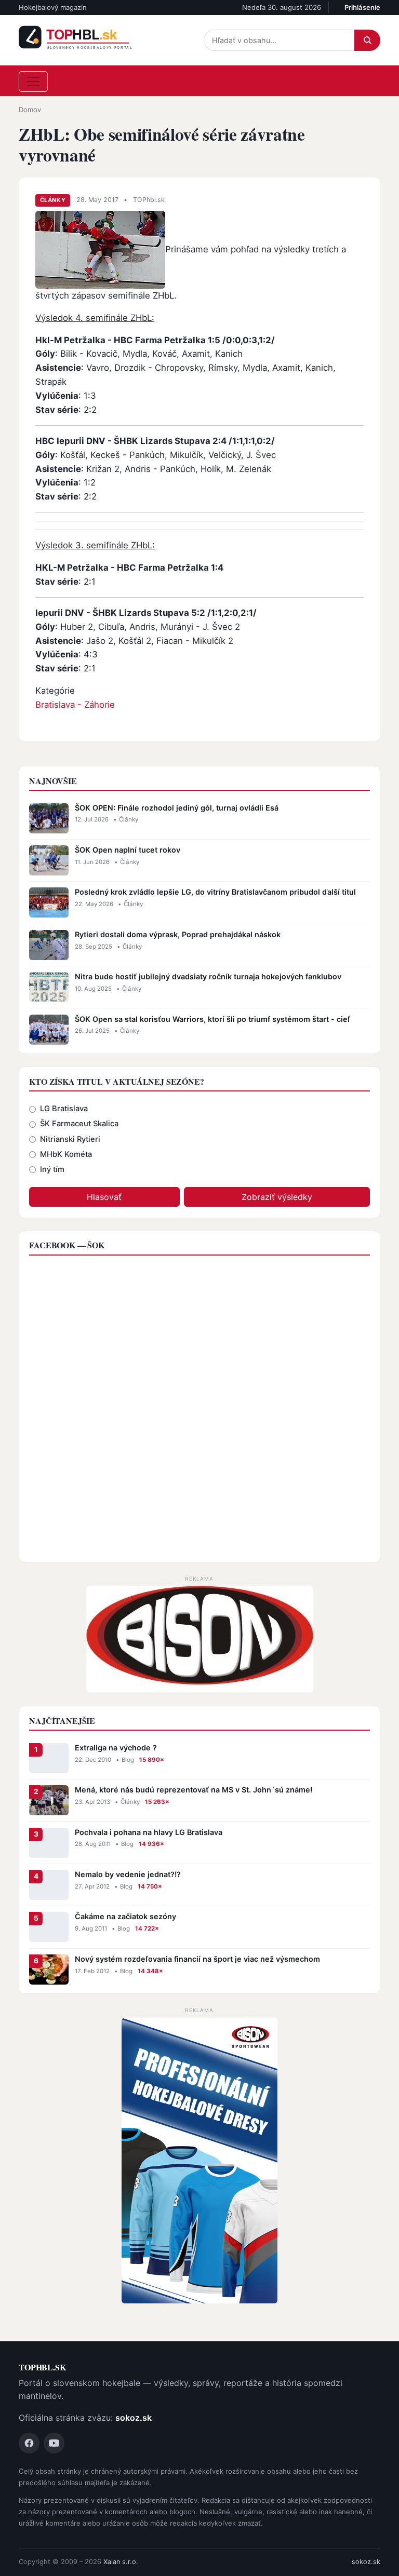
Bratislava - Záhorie (75, 705)
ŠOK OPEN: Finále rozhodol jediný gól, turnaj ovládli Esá (177, 808)
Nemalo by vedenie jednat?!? (128, 1874)
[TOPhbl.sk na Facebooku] (29, 2443)
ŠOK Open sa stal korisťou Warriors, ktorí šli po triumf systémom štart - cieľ (212, 1019)
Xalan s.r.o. (121, 2562)
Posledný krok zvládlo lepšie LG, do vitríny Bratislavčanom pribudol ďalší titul (215, 892)
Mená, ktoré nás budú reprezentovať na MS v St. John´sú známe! (194, 1790)
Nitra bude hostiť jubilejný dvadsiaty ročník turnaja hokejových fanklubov (208, 976)
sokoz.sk (134, 2418)
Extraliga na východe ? (116, 1748)
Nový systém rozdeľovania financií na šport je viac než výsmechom (197, 1959)
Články (53, 200)
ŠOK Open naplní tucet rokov (128, 850)
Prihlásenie (362, 7)
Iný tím (52, 1169)
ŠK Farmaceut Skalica (79, 1124)
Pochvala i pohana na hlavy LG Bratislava (149, 1832)
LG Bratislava (64, 1109)
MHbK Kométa (66, 1154)
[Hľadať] (367, 40)
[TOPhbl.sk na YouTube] (54, 2443)
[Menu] (33, 82)
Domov (30, 110)
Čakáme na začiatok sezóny (125, 1916)
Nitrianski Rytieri (70, 1139)
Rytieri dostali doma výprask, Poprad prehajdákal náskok (178, 934)
